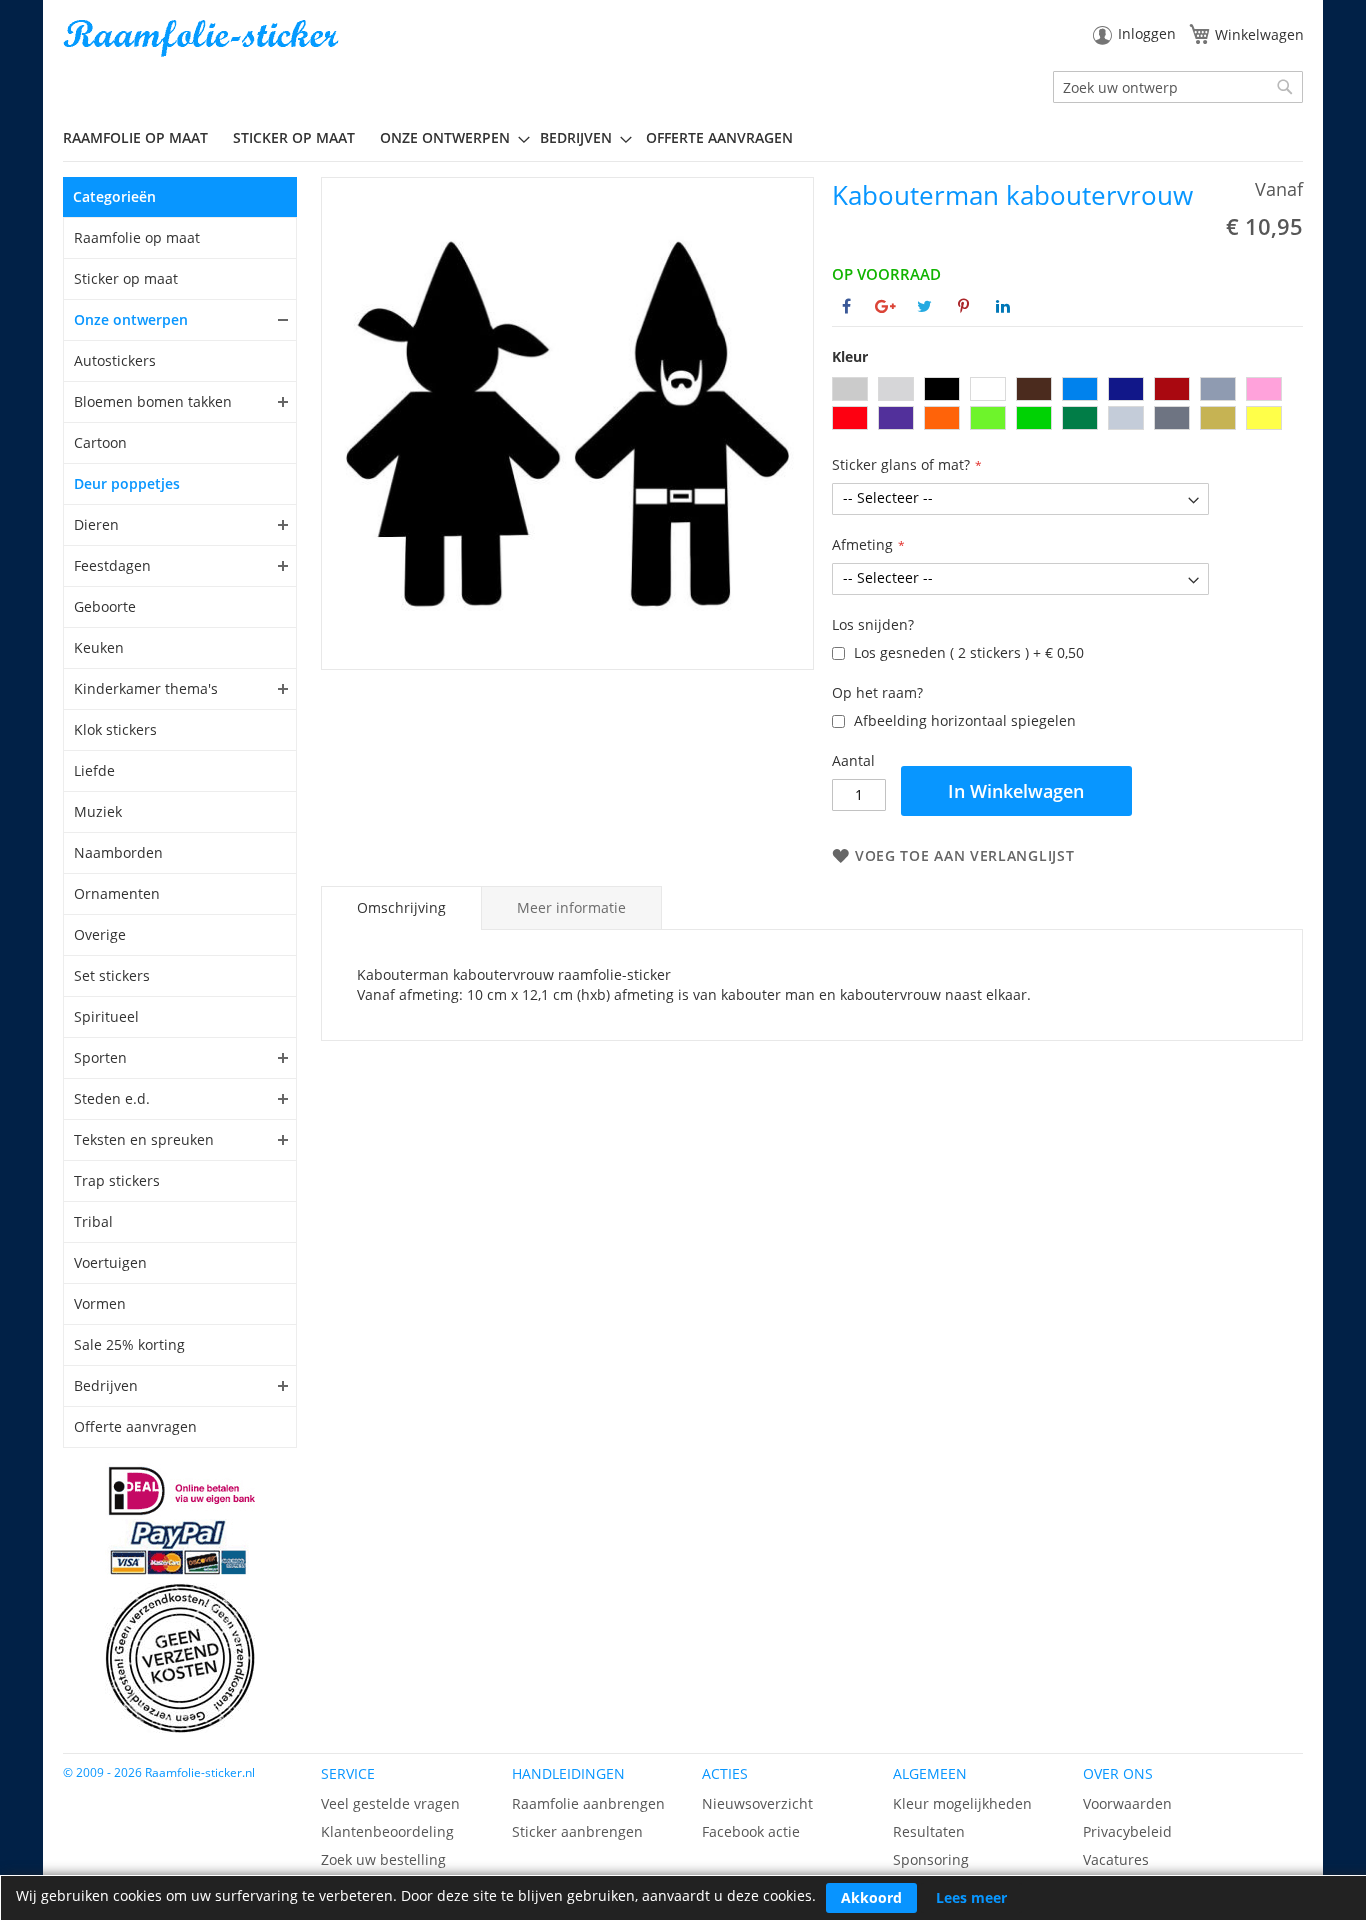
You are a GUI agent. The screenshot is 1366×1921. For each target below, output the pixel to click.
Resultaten (929, 1831)
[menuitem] (143, 137)
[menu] (683, 138)
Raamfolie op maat (137, 237)
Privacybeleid (1127, 1831)
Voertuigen (110, 1262)
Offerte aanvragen (135, 1426)
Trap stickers (117, 1180)
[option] (850, 389)
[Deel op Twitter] (924, 306)
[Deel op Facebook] (846, 306)
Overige (100, 934)
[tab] (401, 908)
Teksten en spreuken (144, 1139)
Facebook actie (751, 1831)
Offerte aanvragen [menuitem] (719, 137)
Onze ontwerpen (131, 319)
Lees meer (971, 1897)
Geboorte (105, 606)
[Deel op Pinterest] (963, 306)
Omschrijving (401, 907)
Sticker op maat (126, 278)
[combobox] (1178, 87)
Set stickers (112, 975)
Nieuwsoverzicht (757, 1803)
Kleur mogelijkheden (962, 1803)
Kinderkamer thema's (146, 688)
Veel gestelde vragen (390, 1803)
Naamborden (118, 852)
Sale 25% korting (129, 1344)
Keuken (99, 647)
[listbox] (1067, 406)
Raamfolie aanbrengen (588, 1803)
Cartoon (100, 442)
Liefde (94, 770)
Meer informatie (571, 907)
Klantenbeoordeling (387, 1831)
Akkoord (871, 1897)
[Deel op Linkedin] (1003, 306)
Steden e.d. (112, 1098)
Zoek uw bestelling (383, 1859)
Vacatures (1116, 1859)
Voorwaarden (1127, 1803)
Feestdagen (112, 565)
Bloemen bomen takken (153, 401)
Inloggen (1147, 33)
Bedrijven (106, 1385)
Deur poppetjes (127, 483)
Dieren (96, 524)
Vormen (100, 1303)
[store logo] (203, 38)
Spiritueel (106, 1016)
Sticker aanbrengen (577, 1831)
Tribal (93, 1221)
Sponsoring (931, 1859)
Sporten (100, 1057)
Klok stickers (115, 729)
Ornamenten (117, 893)
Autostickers (115, 360)
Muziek (98, 811)
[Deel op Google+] (885, 306)
